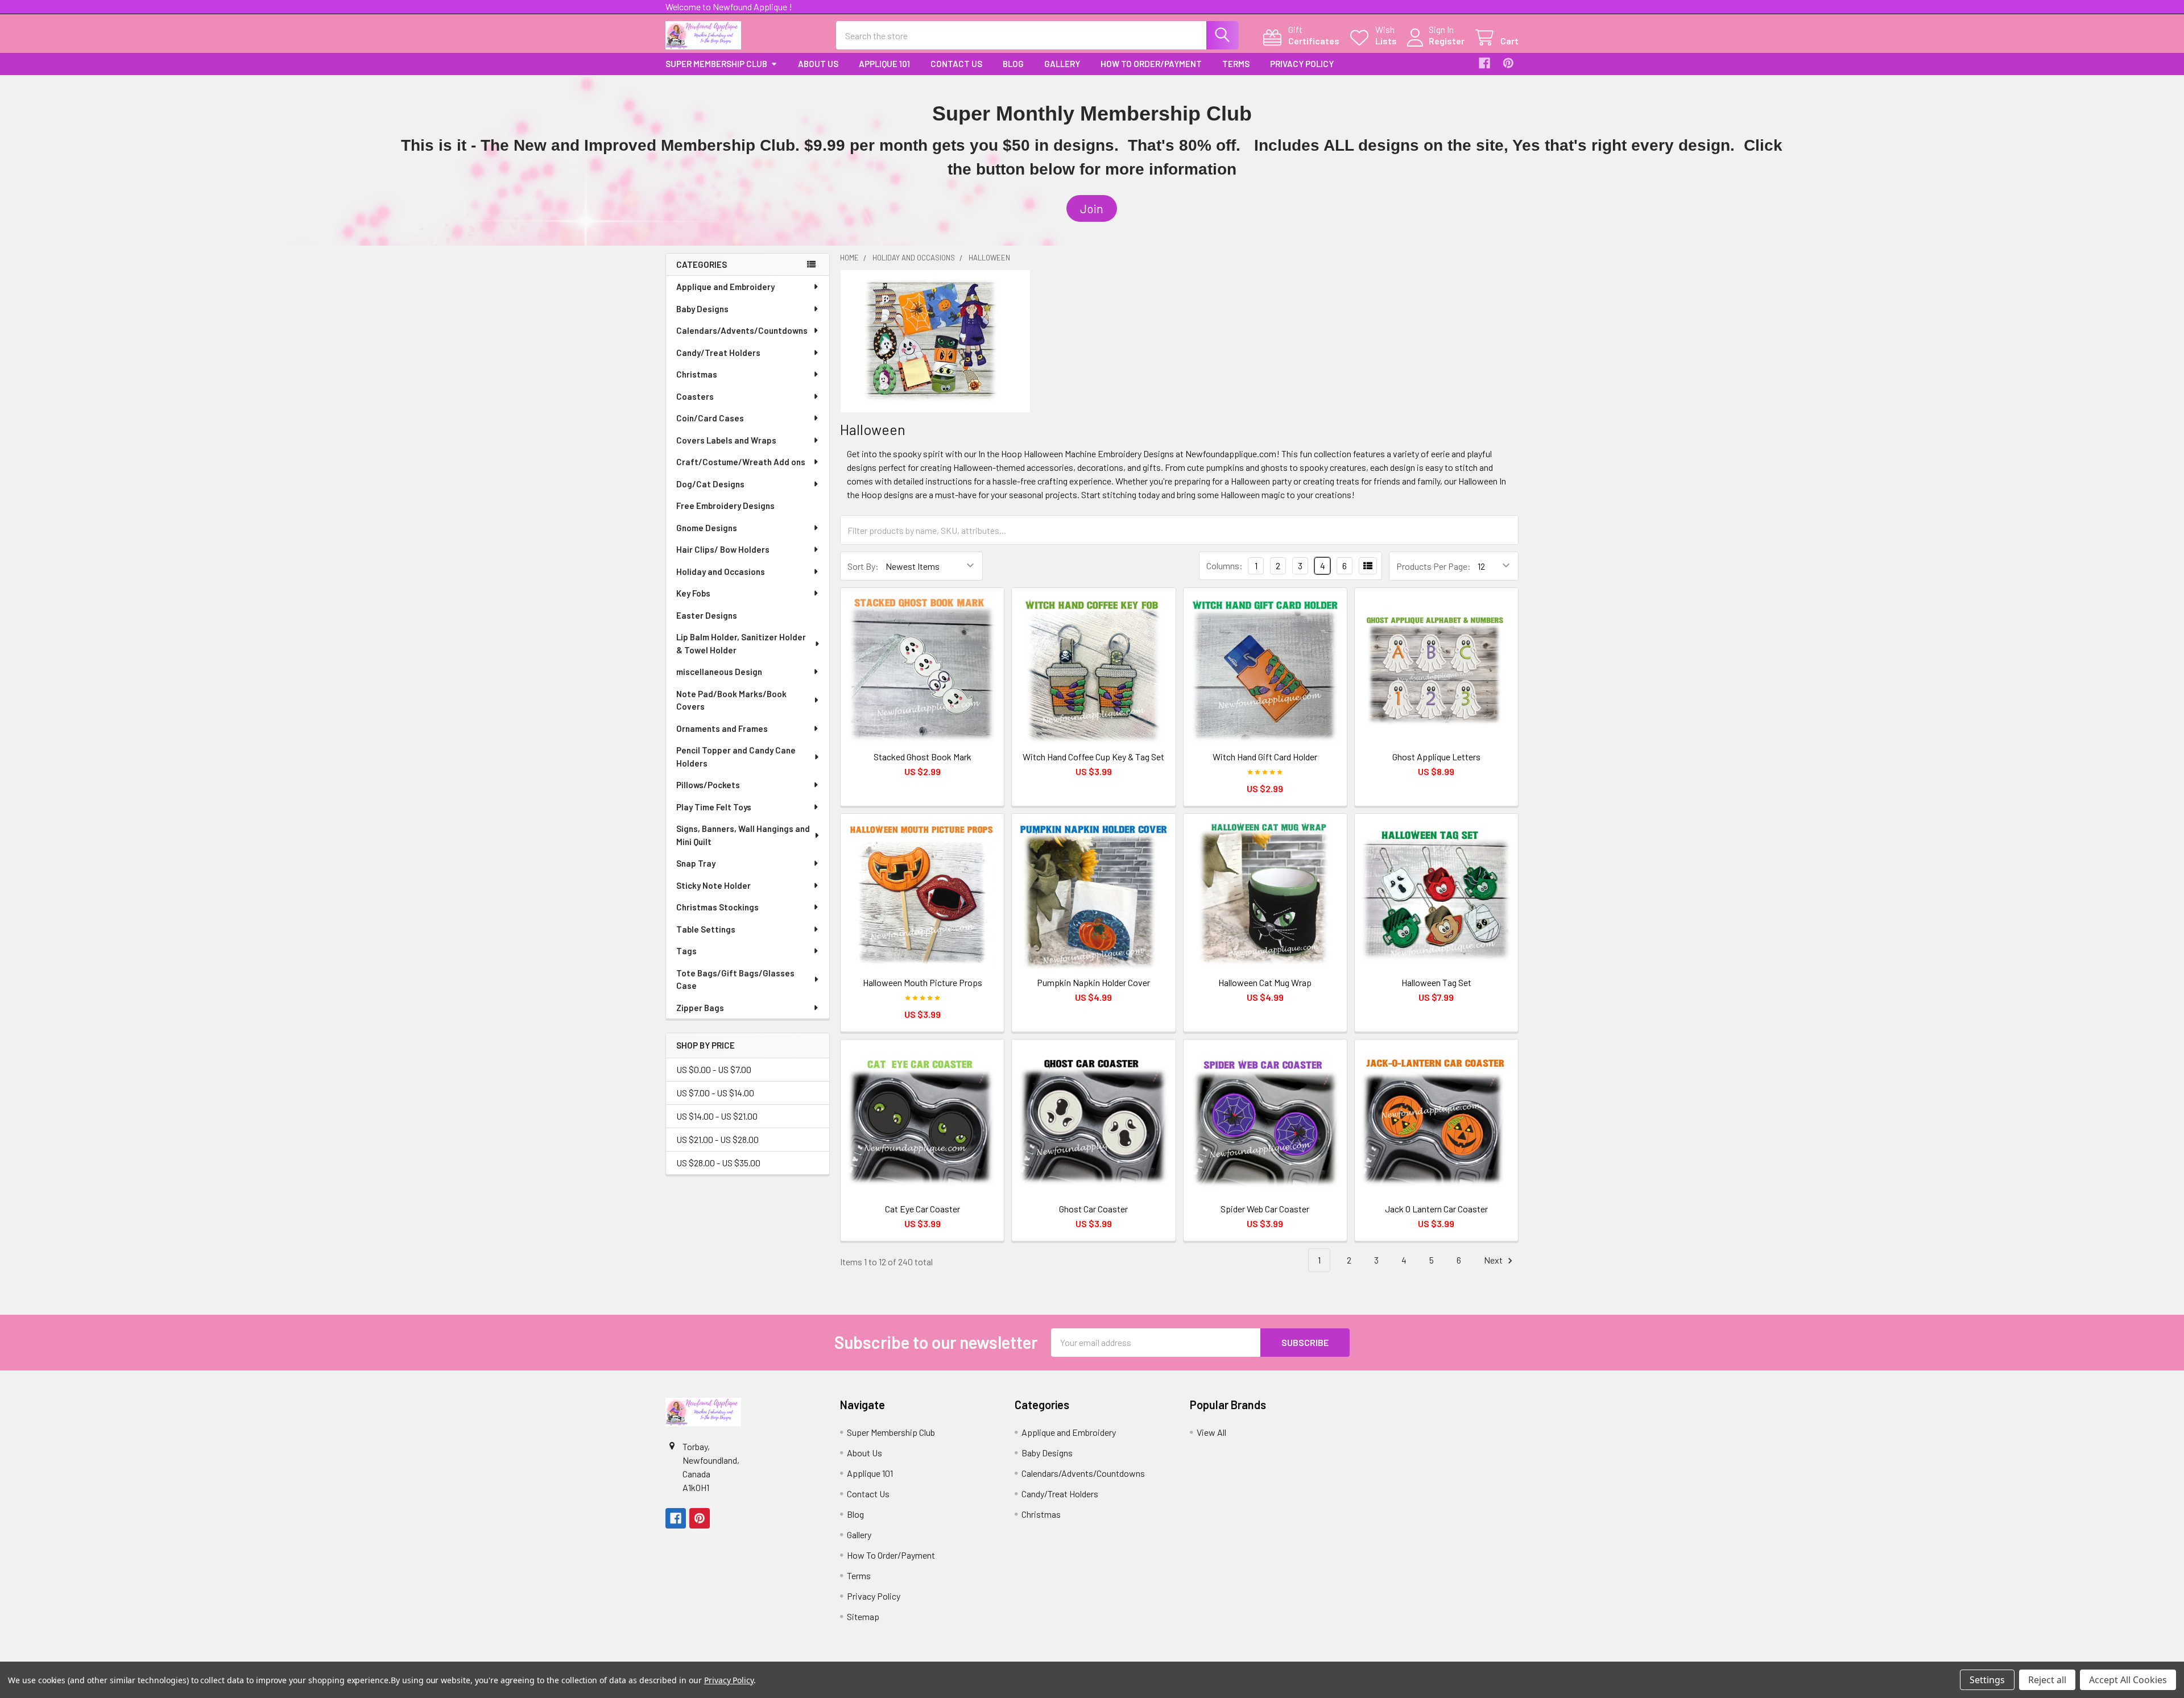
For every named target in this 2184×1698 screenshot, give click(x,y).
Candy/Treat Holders (718, 353)
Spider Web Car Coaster (1265, 1209)
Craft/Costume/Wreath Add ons (741, 462)
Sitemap (863, 1616)
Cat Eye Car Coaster (923, 1209)
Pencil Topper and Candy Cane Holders (736, 757)
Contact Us (956, 64)
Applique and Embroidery (725, 287)
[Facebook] (1484, 63)
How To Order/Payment (1151, 64)
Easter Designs (707, 615)
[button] (1092, 209)
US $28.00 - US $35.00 (718, 1163)
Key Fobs (693, 593)
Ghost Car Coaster (1093, 1209)
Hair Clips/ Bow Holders (723, 549)
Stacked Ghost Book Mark (923, 757)
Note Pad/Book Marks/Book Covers (731, 700)
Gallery (1062, 64)
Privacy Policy (1302, 64)
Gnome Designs (707, 528)
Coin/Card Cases (710, 418)
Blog (1013, 64)
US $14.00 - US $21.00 (717, 1116)
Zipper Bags (700, 1008)
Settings (1987, 1680)
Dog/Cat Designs (710, 484)
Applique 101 (884, 64)
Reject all (2047, 1680)
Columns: (1225, 566)
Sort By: (863, 566)
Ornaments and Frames (722, 728)
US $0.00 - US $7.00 (714, 1069)
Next (1494, 1260)
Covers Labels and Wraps (726, 440)
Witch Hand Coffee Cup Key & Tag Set (1093, 757)
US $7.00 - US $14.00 (715, 1093)
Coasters (695, 396)
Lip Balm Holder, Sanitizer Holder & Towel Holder (741, 643)
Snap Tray (696, 863)
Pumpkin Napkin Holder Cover (1093, 982)
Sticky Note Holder (713, 885)
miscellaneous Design (719, 672)
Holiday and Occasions (721, 571)
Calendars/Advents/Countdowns (742, 330)
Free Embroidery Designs (725, 506)
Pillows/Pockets (708, 785)
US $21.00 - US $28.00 (717, 1139)
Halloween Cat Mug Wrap (1265, 982)
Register (1447, 41)
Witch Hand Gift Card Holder (1265, 757)
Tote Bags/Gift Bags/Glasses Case (735, 980)
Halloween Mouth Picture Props (923, 982)
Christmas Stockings (717, 907)
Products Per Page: (1434, 566)
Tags (686, 951)
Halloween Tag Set (1436, 982)
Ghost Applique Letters (1436, 757)
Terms (1236, 64)
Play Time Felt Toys (714, 807)
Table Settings (706, 929)
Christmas (697, 374)
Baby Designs (702, 309)
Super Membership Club (716, 64)
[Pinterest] (1508, 63)
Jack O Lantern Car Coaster (1436, 1209)
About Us (818, 64)
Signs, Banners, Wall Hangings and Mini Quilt (743, 835)
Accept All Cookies (2128, 1680)
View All (1211, 1432)
